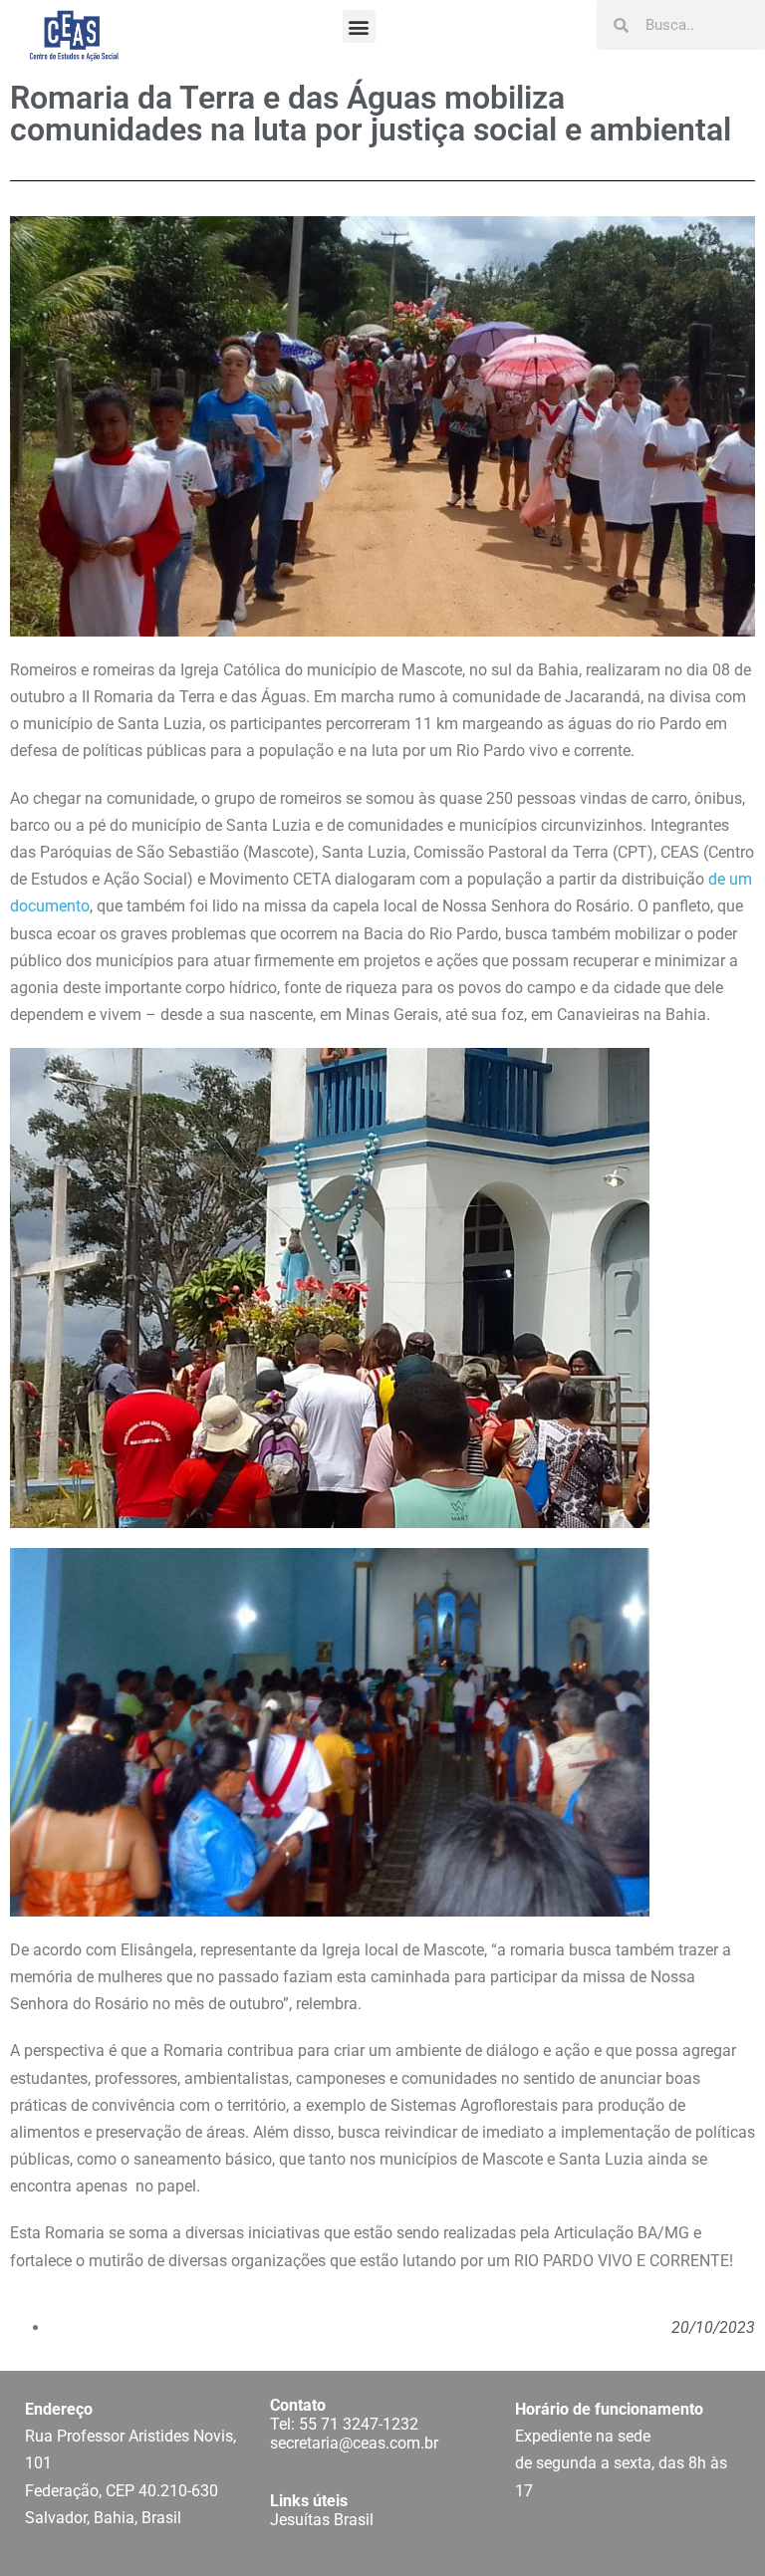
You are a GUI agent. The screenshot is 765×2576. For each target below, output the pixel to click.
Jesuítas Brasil (322, 2520)
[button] (359, 26)
